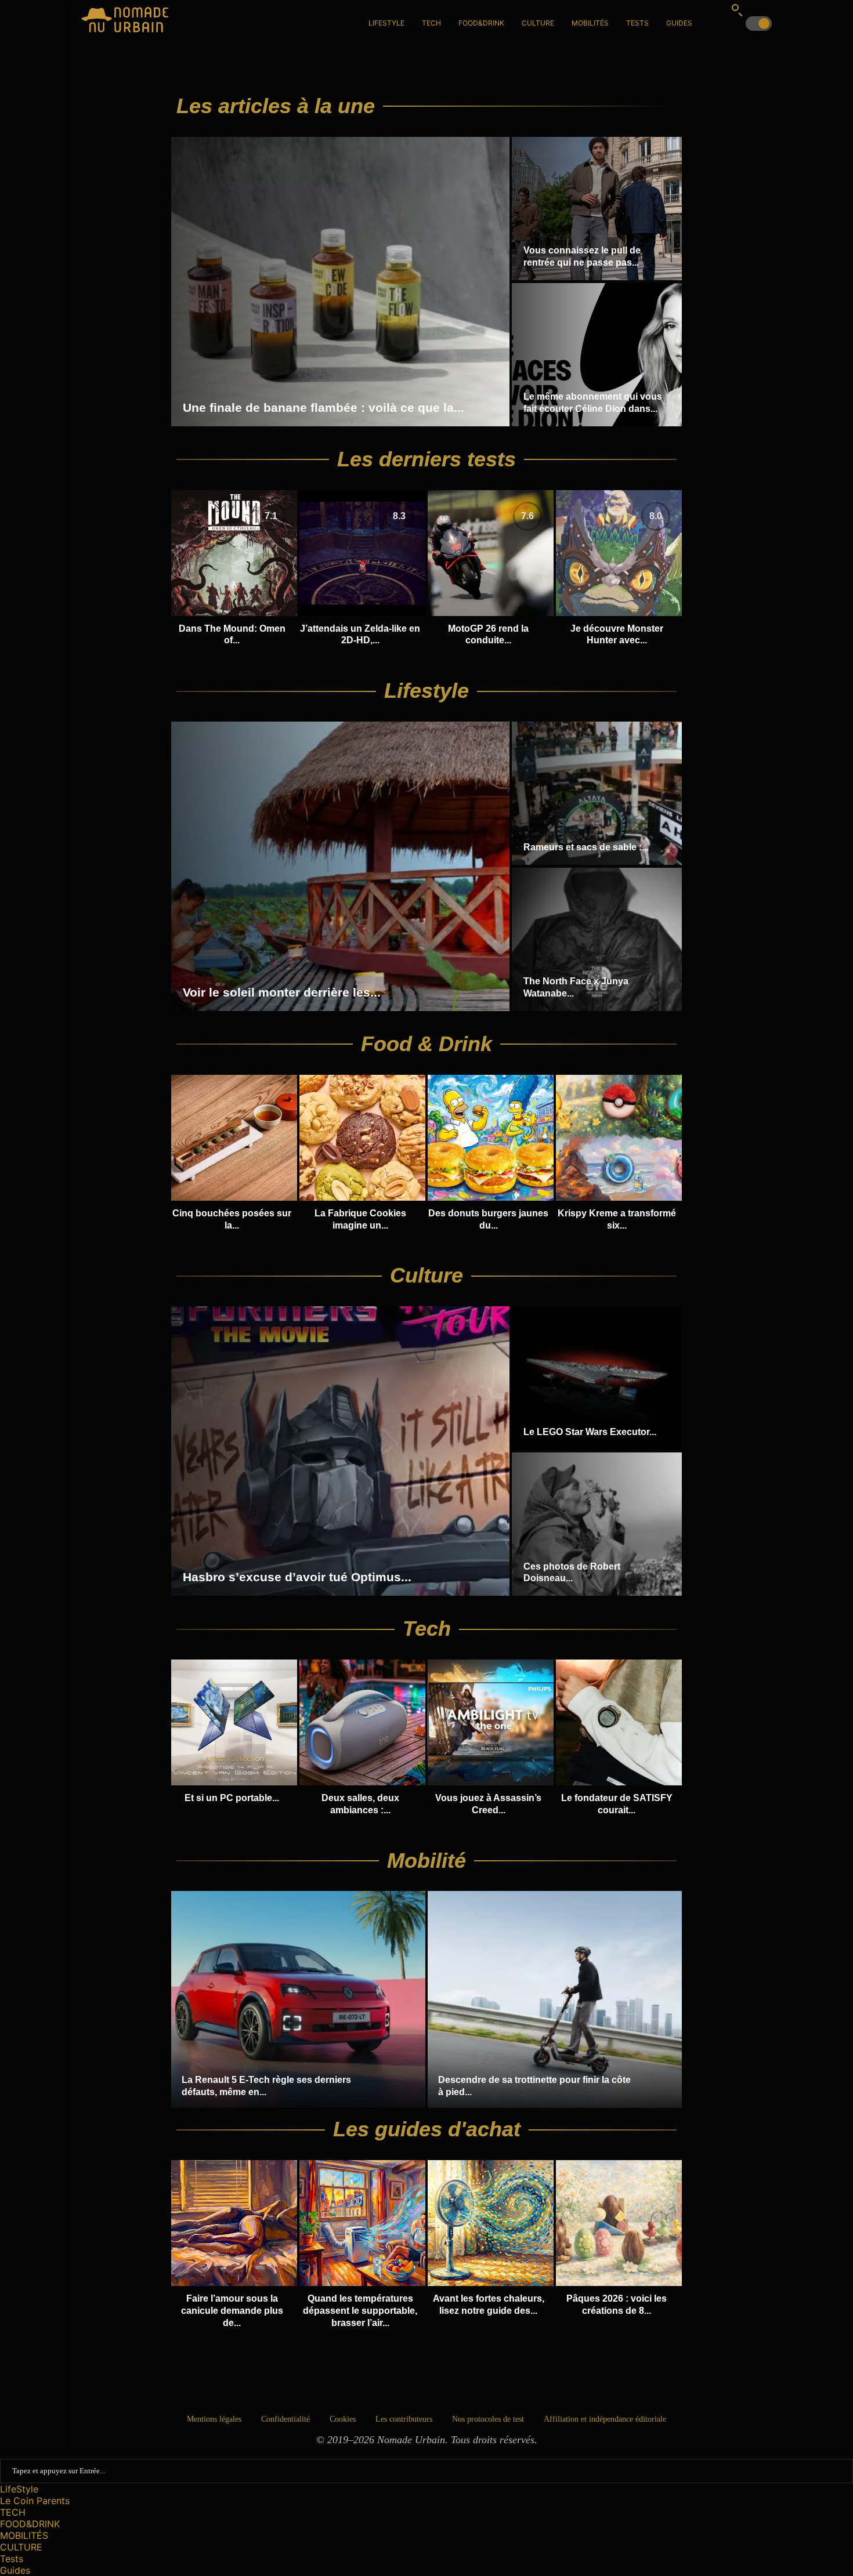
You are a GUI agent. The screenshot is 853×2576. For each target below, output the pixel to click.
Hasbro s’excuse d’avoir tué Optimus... (297, 1577)
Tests (637, 23)
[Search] (737, 10)
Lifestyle (426, 691)
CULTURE (538, 23)
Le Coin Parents (35, 2501)
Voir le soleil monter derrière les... (282, 992)
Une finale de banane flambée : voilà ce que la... (324, 407)
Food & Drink (426, 1044)
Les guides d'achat (427, 2129)
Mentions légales (214, 2419)
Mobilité (426, 1861)
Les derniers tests (426, 459)
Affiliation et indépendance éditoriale (605, 2419)
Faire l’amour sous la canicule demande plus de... (232, 2311)
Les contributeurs (404, 2419)
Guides (679, 23)
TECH (431, 23)
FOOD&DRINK (481, 23)
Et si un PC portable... (232, 1798)
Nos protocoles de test (488, 2419)
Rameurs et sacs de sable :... (586, 847)
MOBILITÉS (590, 23)
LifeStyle (386, 23)
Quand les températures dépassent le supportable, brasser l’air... (360, 2311)
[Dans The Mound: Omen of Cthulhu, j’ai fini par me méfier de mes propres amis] (234, 569)
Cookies (343, 2419)
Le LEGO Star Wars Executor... (590, 1432)
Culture (426, 1275)
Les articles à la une (276, 106)
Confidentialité (285, 2419)
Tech (427, 1628)
